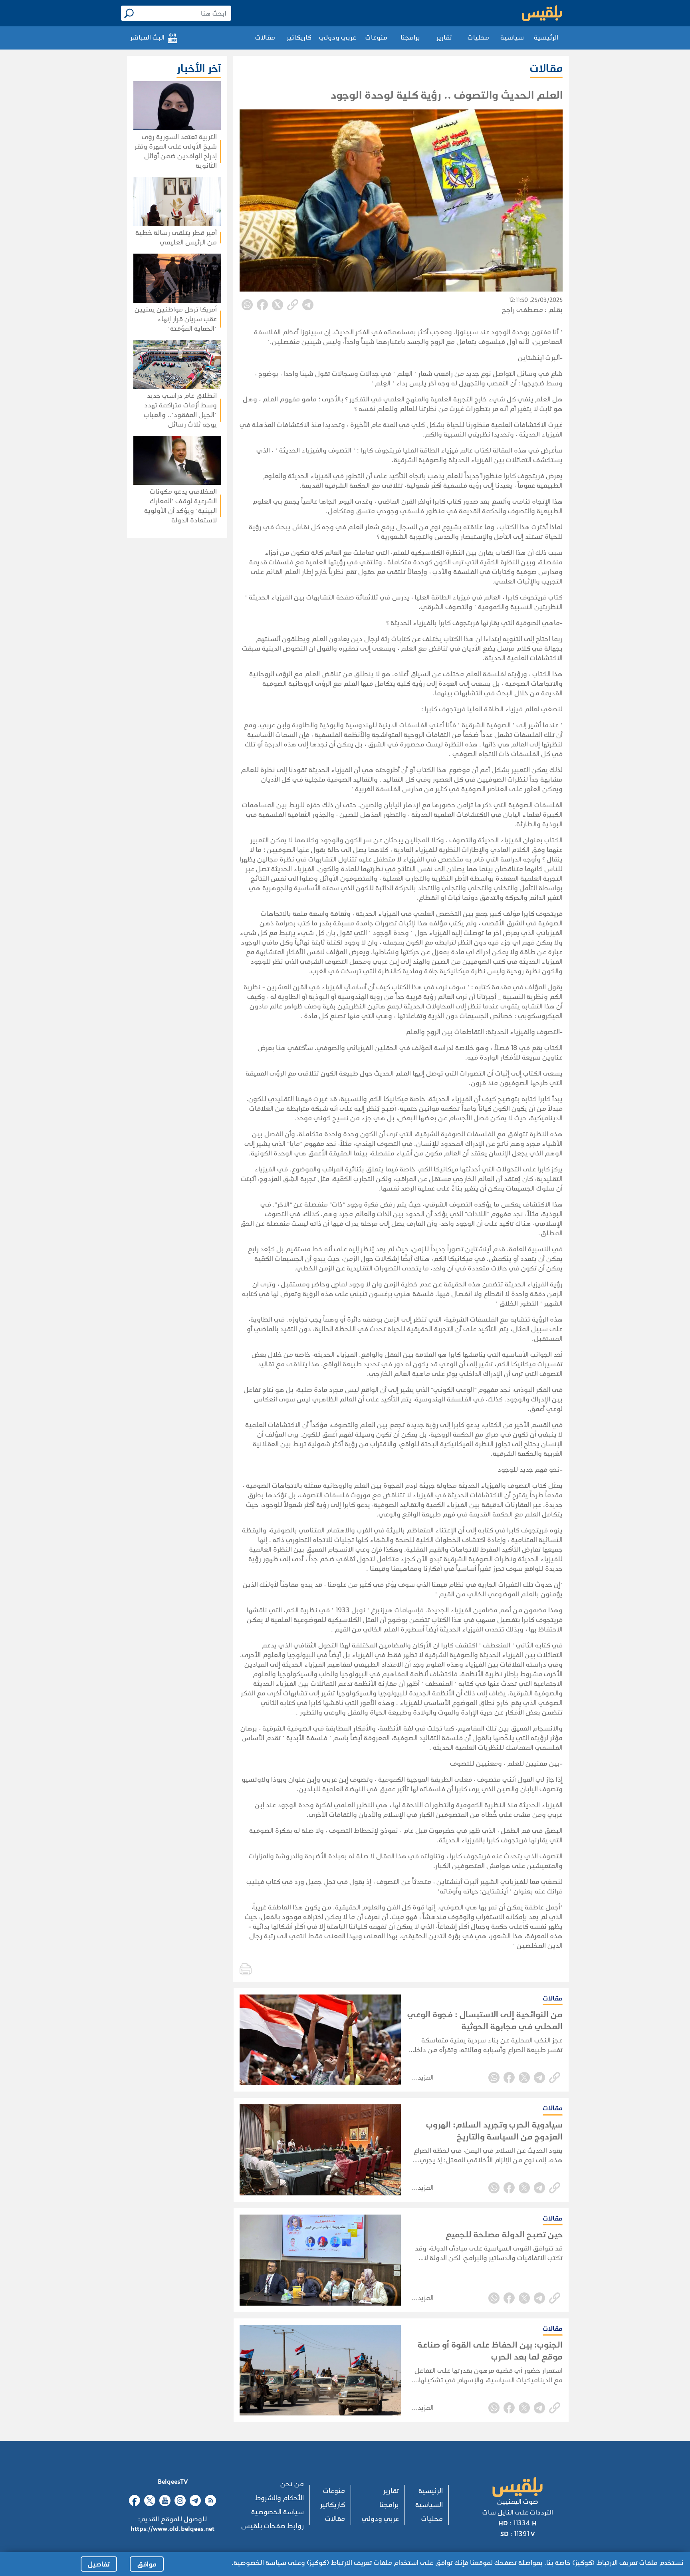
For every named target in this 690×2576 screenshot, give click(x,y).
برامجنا (410, 37)
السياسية (429, 2505)
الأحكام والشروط (280, 2498)
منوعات (376, 37)
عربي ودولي (338, 37)
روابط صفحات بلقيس (273, 2526)
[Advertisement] (154, 641)
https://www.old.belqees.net (172, 2529)
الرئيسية (546, 37)
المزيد (426, 2077)
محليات (478, 37)
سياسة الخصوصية (278, 2512)
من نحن (292, 2484)
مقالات (265, 37)
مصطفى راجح (522, 310)
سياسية (512, 37)
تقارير (444, 37)
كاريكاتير (299, 37)
